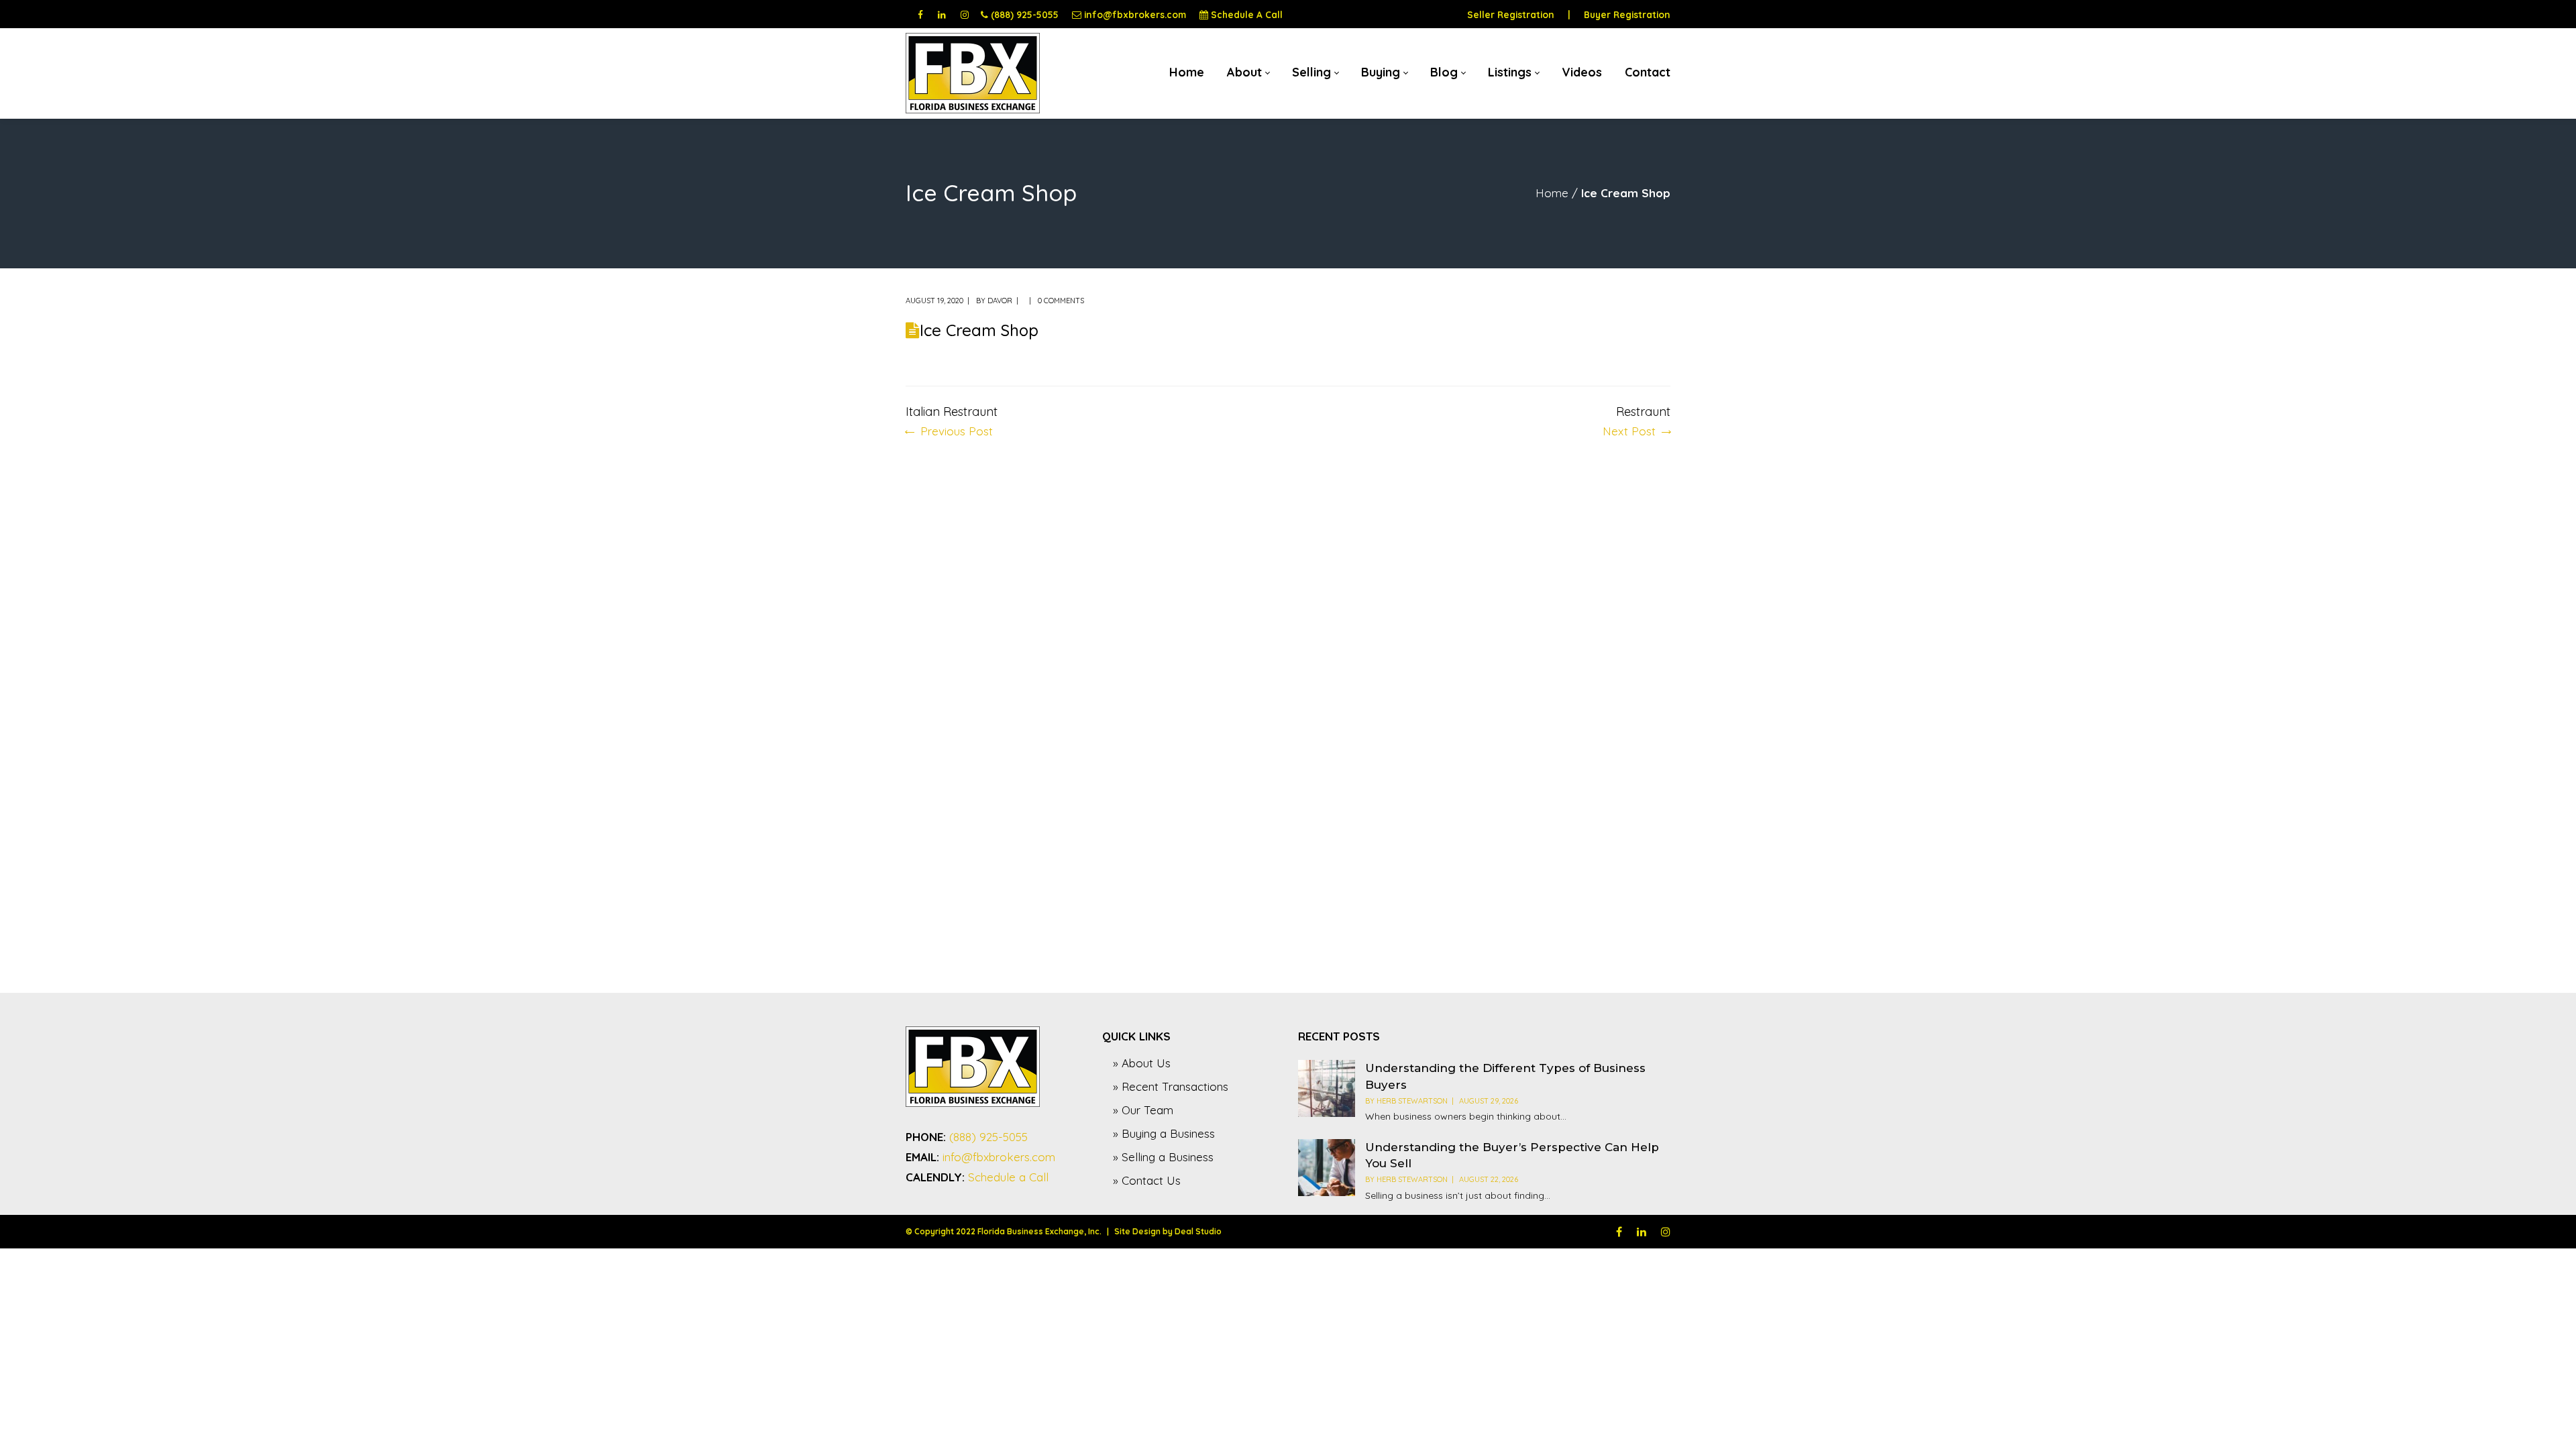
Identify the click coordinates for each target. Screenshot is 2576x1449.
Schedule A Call (1247, 14)
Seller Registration (1511, 14)
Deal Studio (1198, 1231)
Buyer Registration (1627, 14)
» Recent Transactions (1171, 1086)
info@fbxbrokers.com (1135, 14)
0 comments (1061, 301)
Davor (1000, 301)
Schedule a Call (1008, 1177)
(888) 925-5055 (1025, 14)
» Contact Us (1147, 1180)
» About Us (1142, 1063)
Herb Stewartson (1412, 1101)
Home (1552, 193)
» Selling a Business (1163, 1157)
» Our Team (1143, 1110)
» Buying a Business (1164, 1133)
